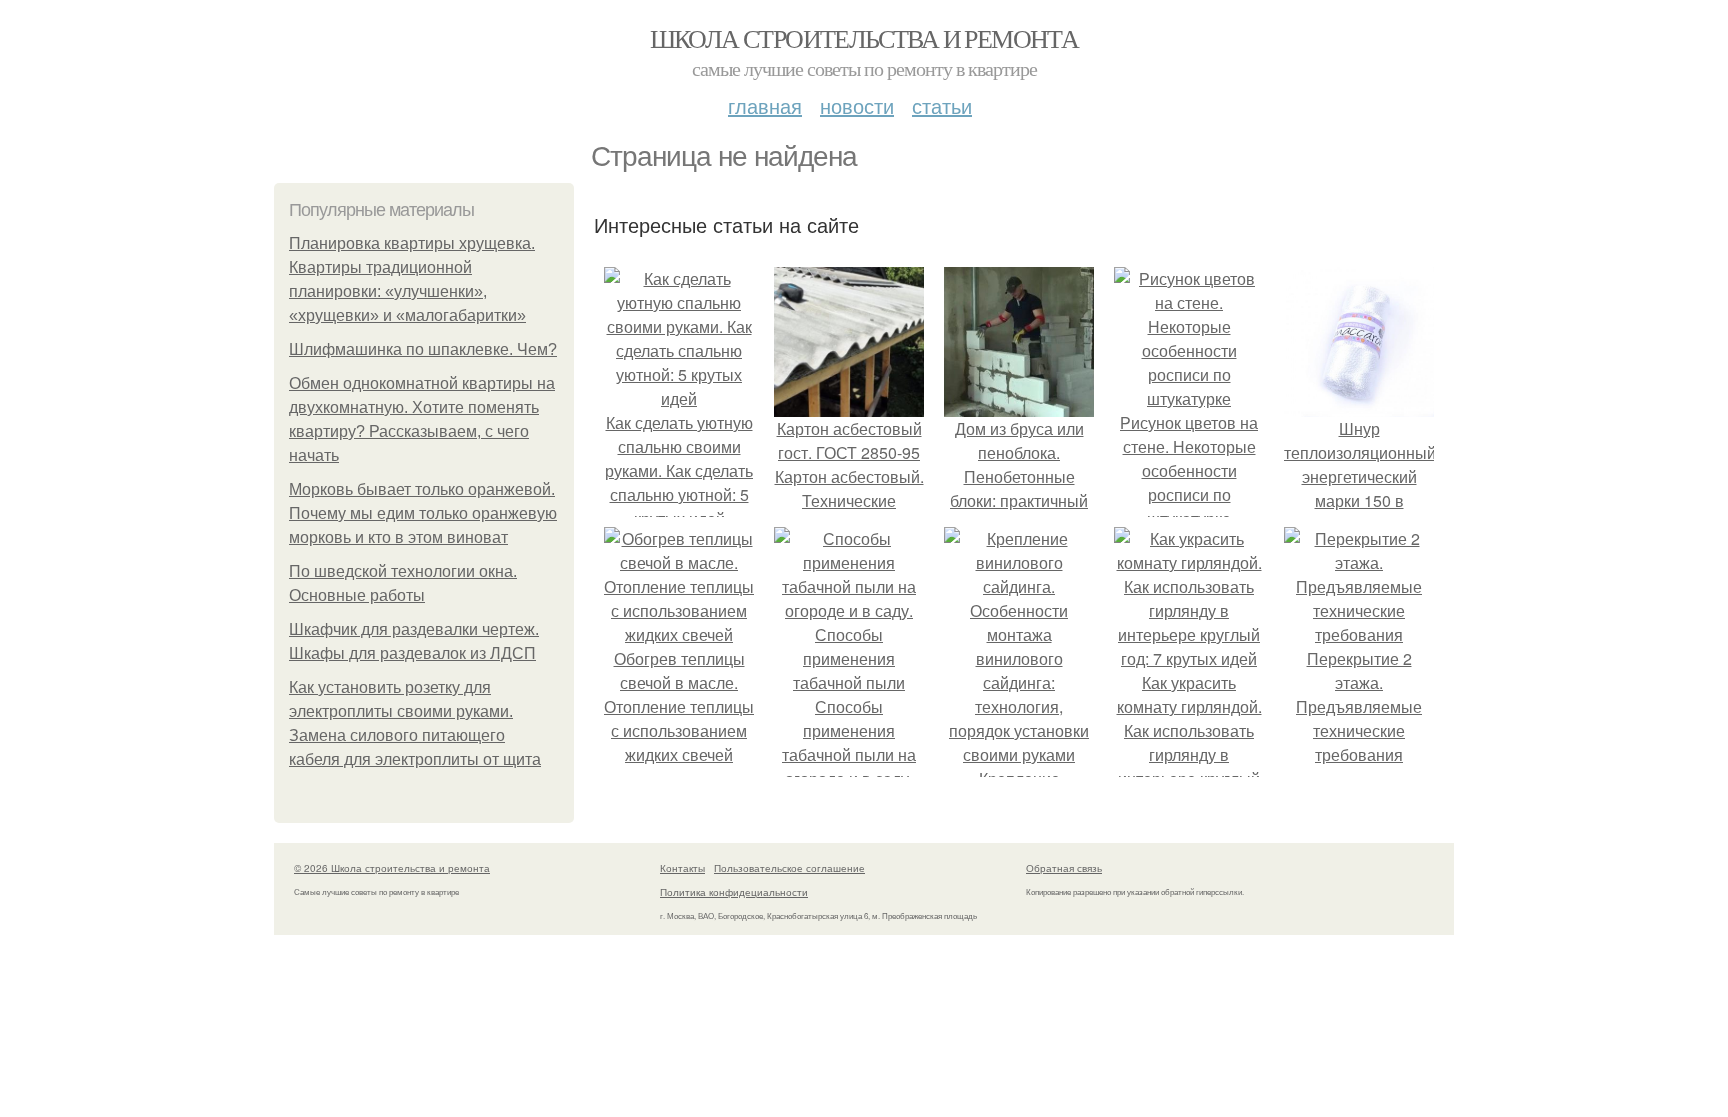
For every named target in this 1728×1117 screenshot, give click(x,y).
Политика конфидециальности (734, 892)
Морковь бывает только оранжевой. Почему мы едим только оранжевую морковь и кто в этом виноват (423, 513)
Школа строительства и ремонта (864, 38)
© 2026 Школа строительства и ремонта (392, 868)
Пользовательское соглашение (789, 868)
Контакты (682, 868)
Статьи (942, 105)
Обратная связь (1064, 868)
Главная (765, 105)
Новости (857, 105)
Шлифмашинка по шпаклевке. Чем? (423, 349)
